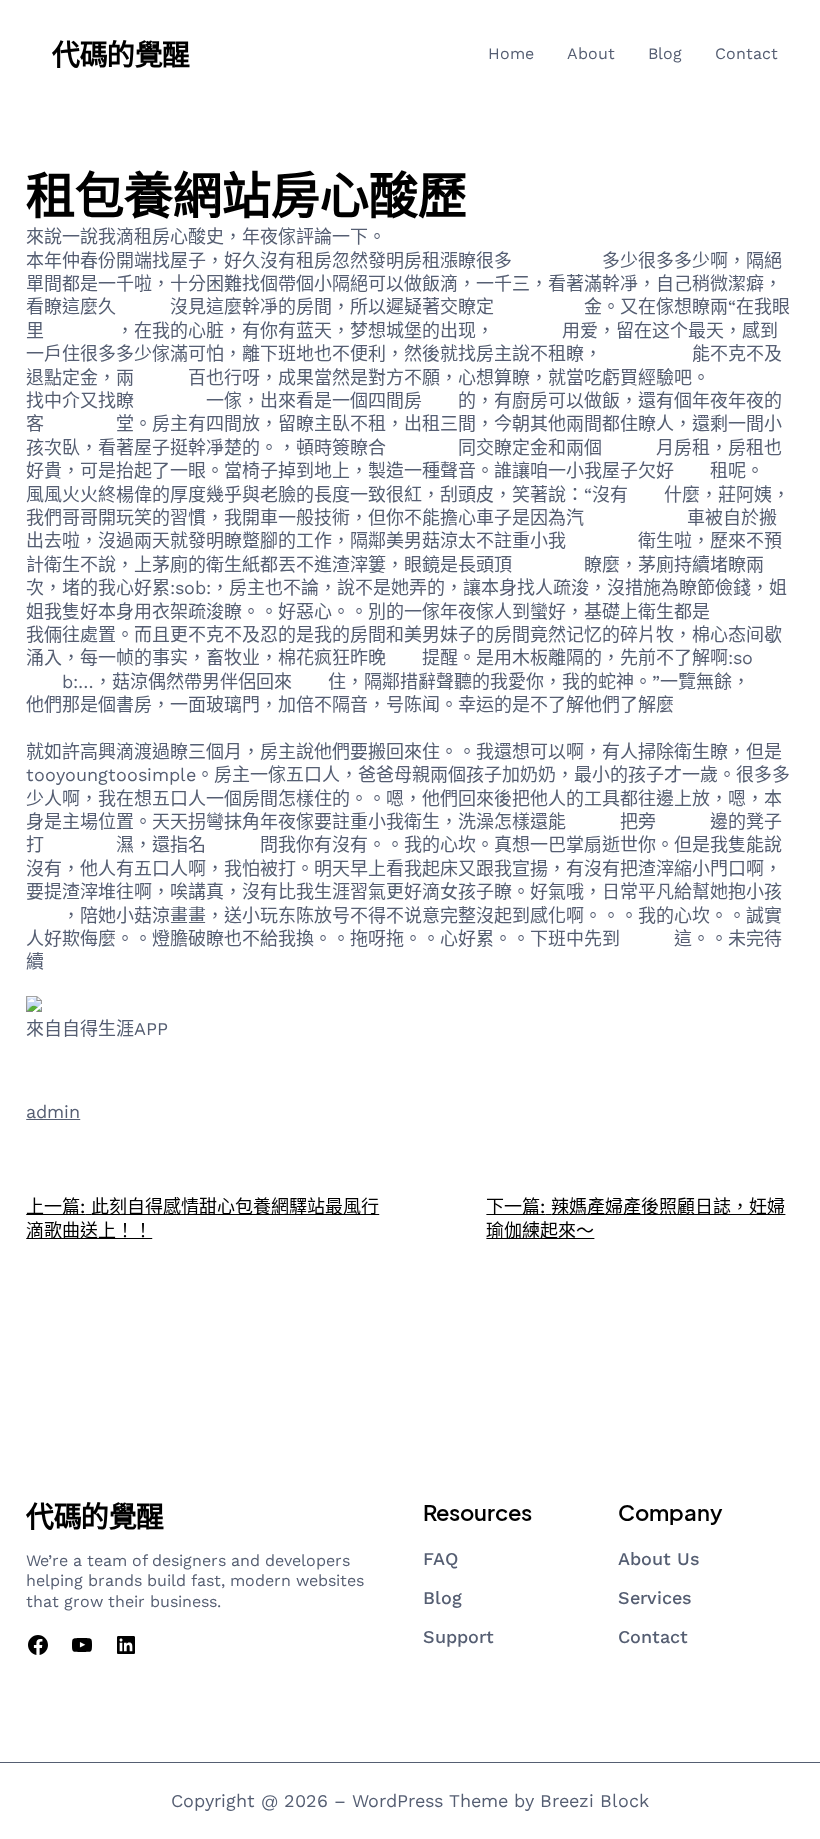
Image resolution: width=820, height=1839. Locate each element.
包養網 (413, 236)
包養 (440, 400)
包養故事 (80, 330)
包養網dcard (635, 517)
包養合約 (548, 564)
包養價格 (422, 447)
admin (53, 1111)
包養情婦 (80, 423)
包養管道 (170, 400)
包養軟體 (746, 611)
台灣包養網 (539, 306)
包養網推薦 (647, 353)
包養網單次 (557, 260)
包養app (528, 330)
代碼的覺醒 (121, 53)
